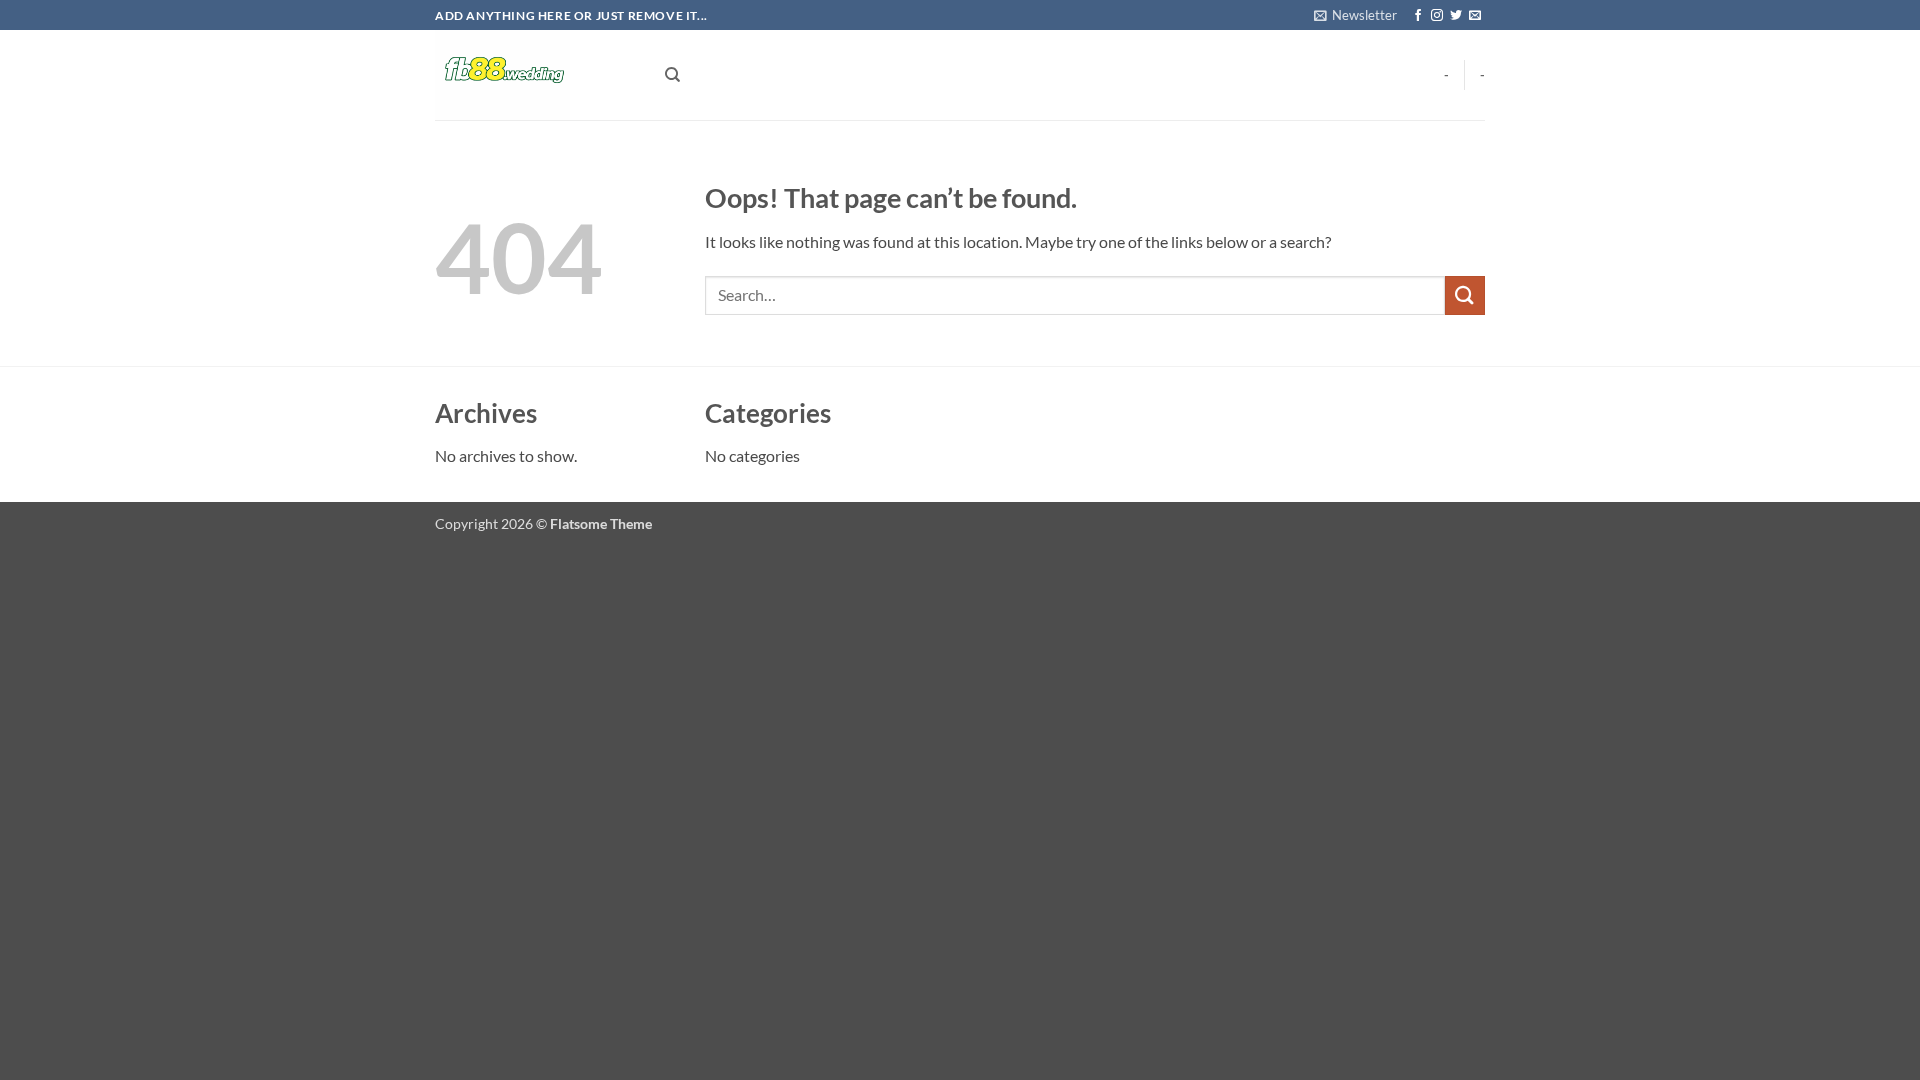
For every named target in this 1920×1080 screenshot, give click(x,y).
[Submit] (1465, 295)
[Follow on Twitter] (1456, 16)
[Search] (672, 75)
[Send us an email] (1475, 16)
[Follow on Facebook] (1418, 16)
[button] (1355, 15)
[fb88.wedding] (535, 75)
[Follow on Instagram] (1437, 16)
